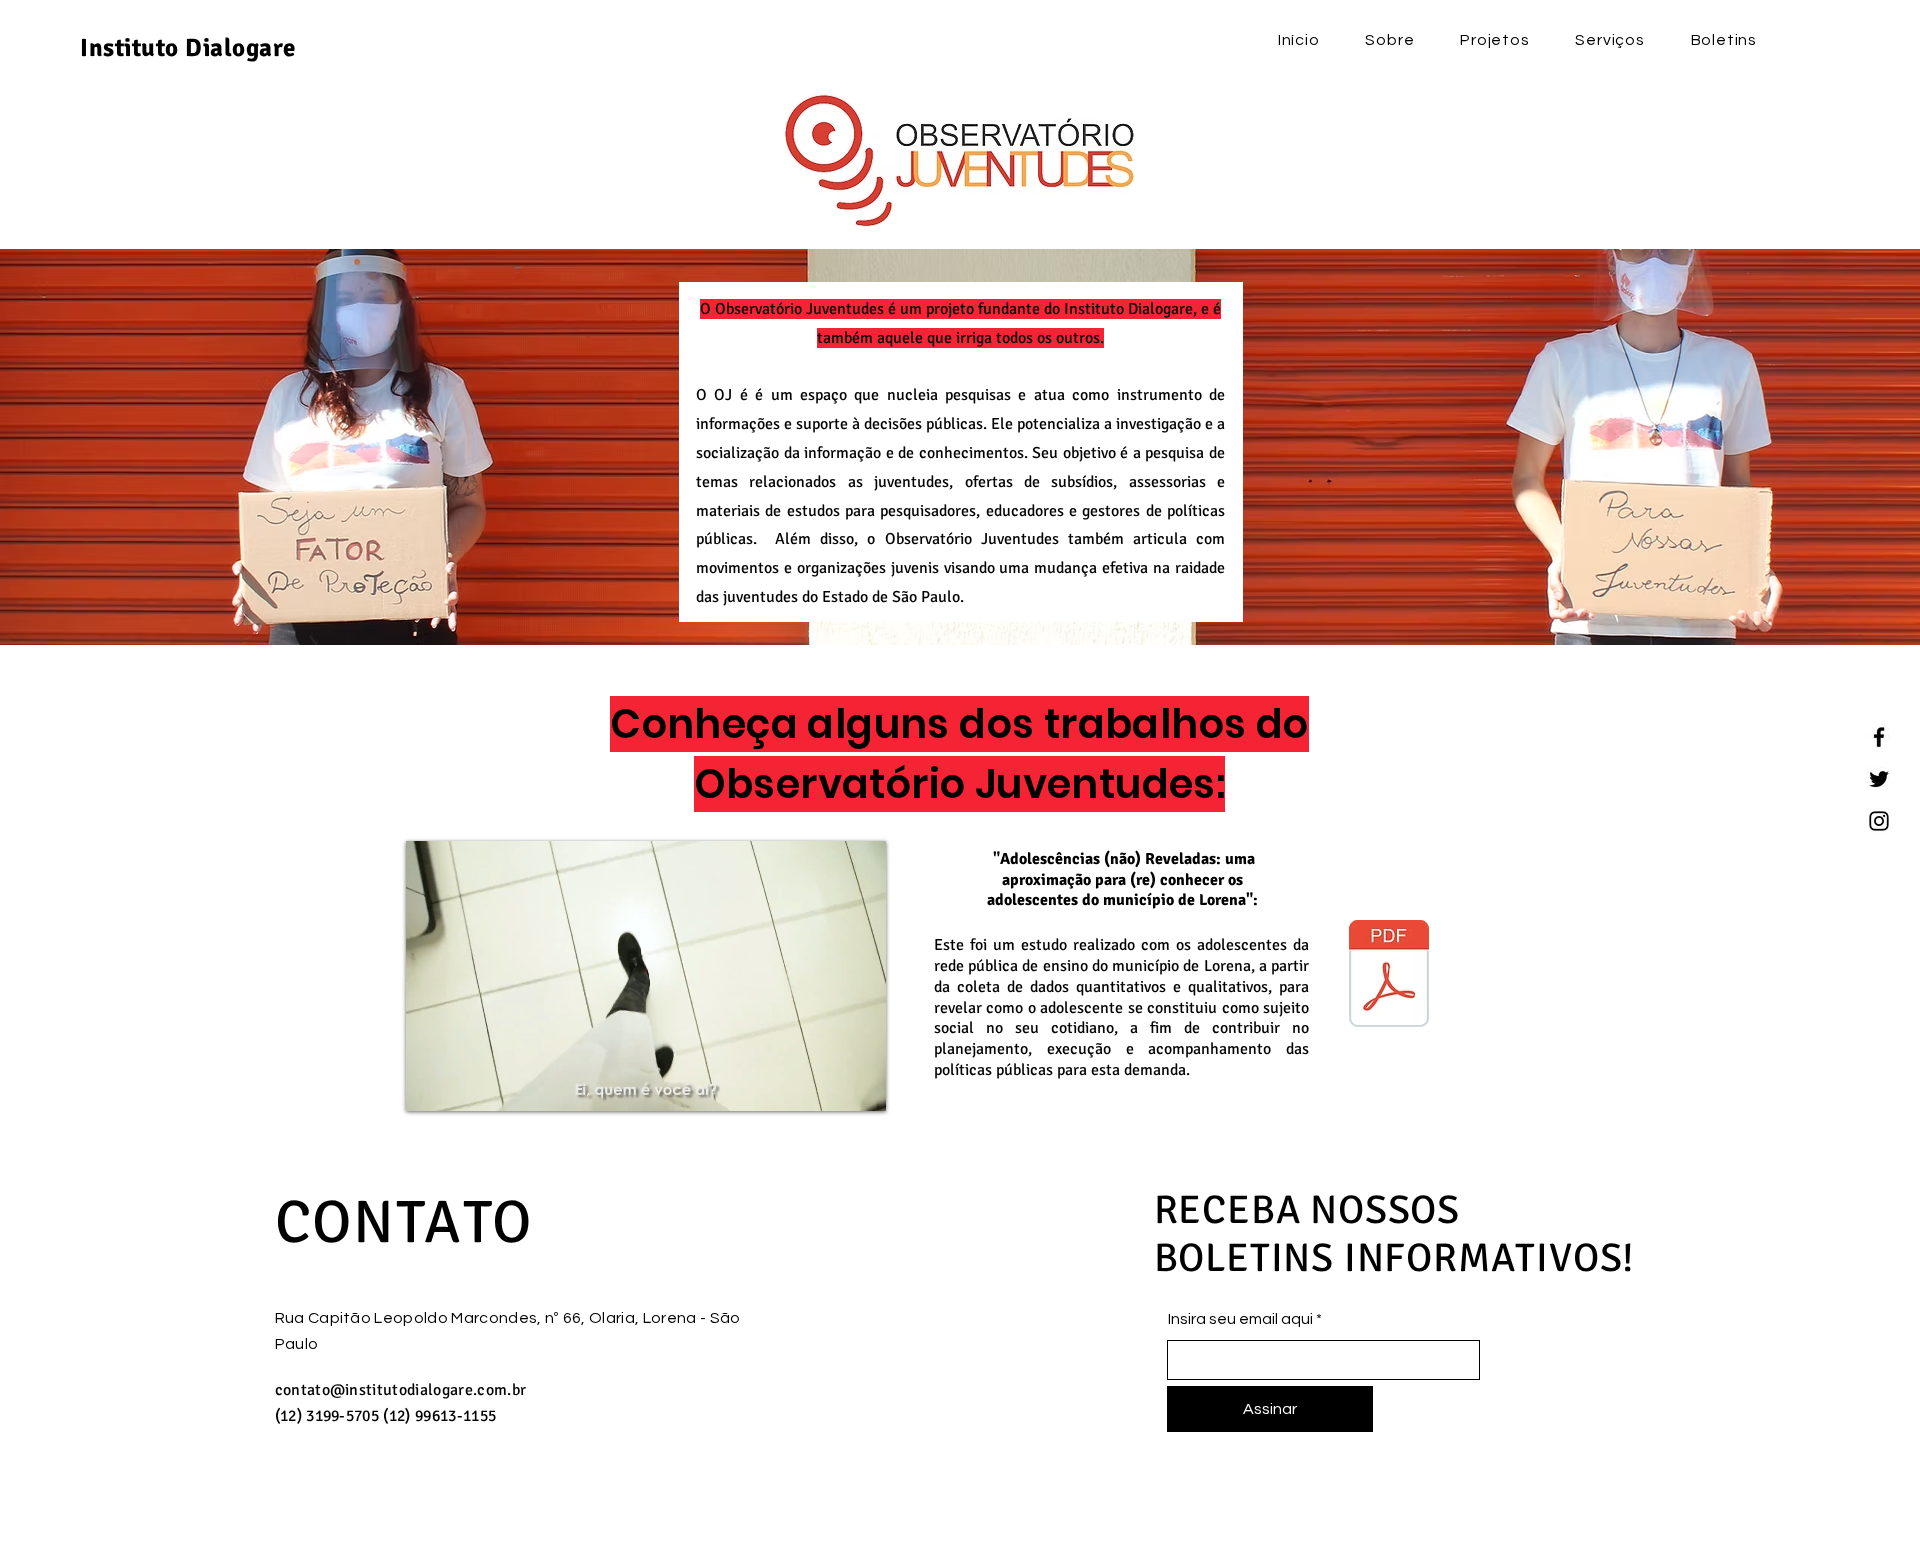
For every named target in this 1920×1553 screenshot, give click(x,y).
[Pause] (432, 1084)
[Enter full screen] (859, 1084)
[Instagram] (1879, 821)
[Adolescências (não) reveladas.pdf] (1389, 976)
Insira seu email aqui (1240, 1319)
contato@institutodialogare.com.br (401, 1390)
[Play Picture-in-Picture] (825, 1084)
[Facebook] (1879, 737)
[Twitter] (1879, 779)
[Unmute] (466, 1084)
